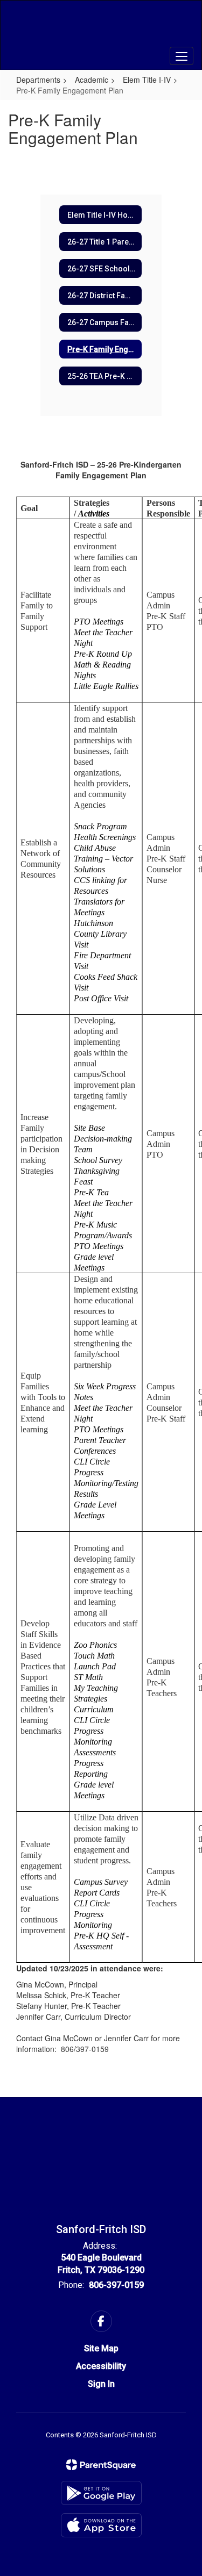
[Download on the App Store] (101, 2525)
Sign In (101, 2384)
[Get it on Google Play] (101, 2493)
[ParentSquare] (101, 2465)
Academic (92, 80)
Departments (38, 80)
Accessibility (101, 2366)
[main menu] (182, 56)
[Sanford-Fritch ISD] (101, 27)
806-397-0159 (116, 2285)
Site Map (101, 2348)
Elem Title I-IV (147, 80)
